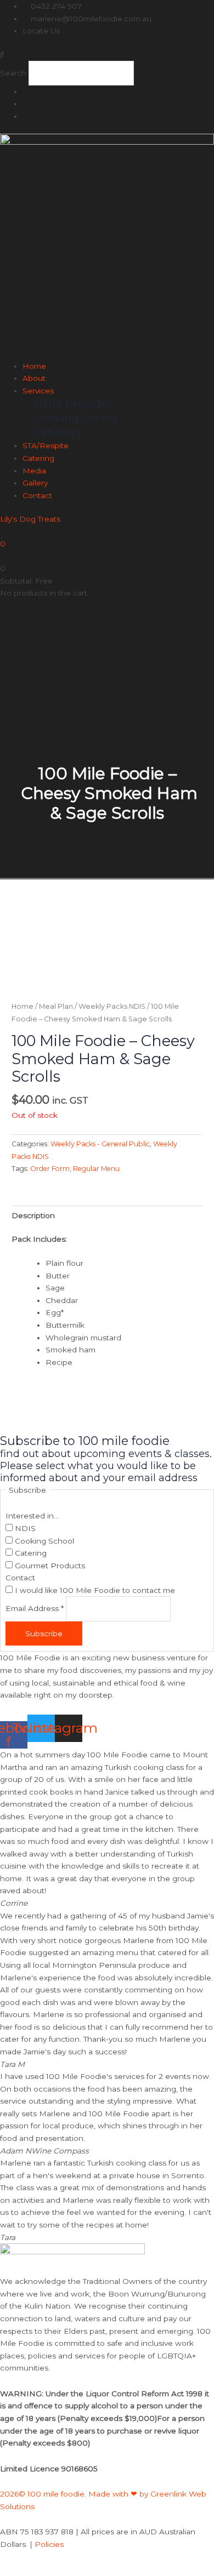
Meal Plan (56, 1006)
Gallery (35, 483)
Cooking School (43, 1541)
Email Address (35, 1609)
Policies (49, 2544)
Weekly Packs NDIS (112, 1006)
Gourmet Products (49, 1566)
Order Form (50, 1169)
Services (38, 391)
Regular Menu (96, 1169)
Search (13, 73)
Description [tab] (33, 1215)
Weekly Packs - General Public (100, 1144)
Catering (38, 458)
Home (34, 366)
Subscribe (44, 1633)
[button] (107, 55)
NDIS (24, 1528)
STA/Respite (46, 445)
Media (34, 471)
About (34, 378)
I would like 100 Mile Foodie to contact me (94, 1590)
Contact (37, 495)
